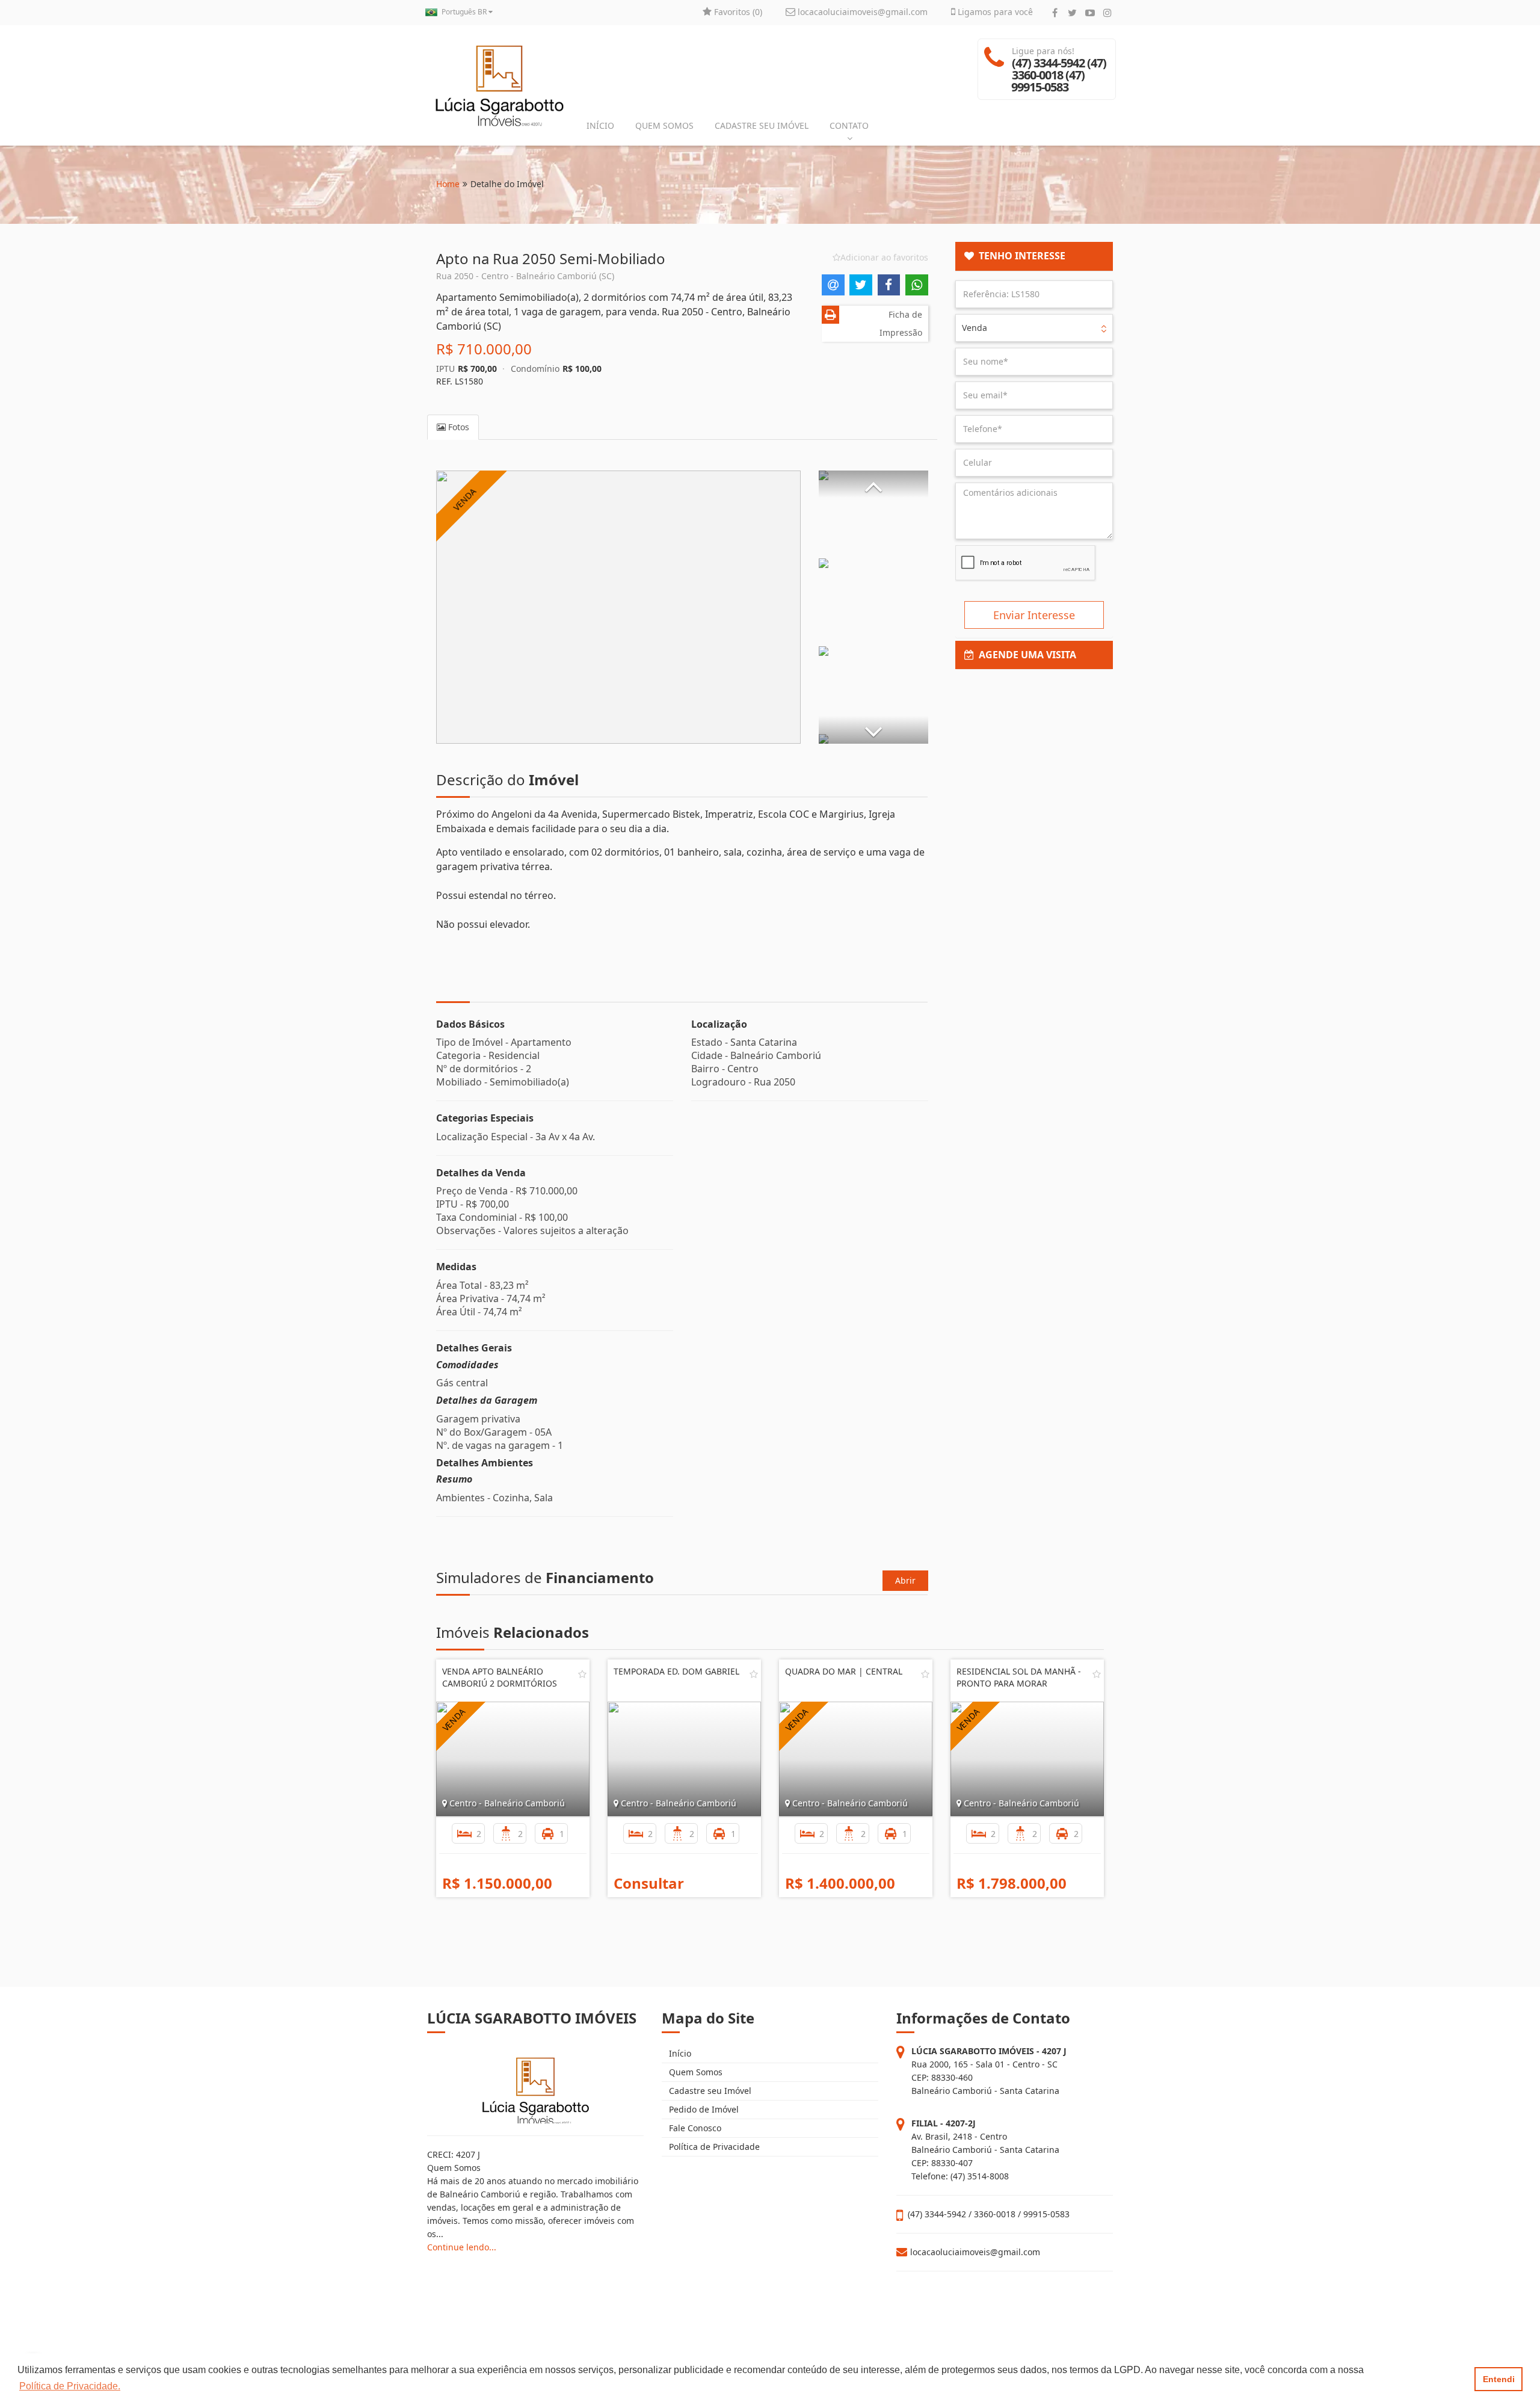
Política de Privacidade (713, 2147)
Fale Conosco (694, 2128)
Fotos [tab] (457, 427)
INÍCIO (600, 125)
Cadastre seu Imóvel (709, 2091)
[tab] (1034, 256)
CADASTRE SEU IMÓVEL (762, 125)
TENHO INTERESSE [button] (1020, 256)
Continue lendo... (462, 2247)
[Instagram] (1107, 13)
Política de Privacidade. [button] (70, 2386)
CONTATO (849, 125)
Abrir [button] (905, 1580)
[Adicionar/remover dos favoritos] (582, 1674)
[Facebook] (1055, 13)
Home (448, 184)
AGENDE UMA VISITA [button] (1025, 655)
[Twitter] (1072, 13)
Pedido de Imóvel (703, 2109)
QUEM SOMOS (664, 125)
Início (679, 2053)
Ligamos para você (994, 12)
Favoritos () (737, 12)
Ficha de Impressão (901, 323)
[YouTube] (1090, 13)
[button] (873, 484)
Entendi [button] (1499, 2379)
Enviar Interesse (1034, 615)
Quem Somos (695, 2072)
